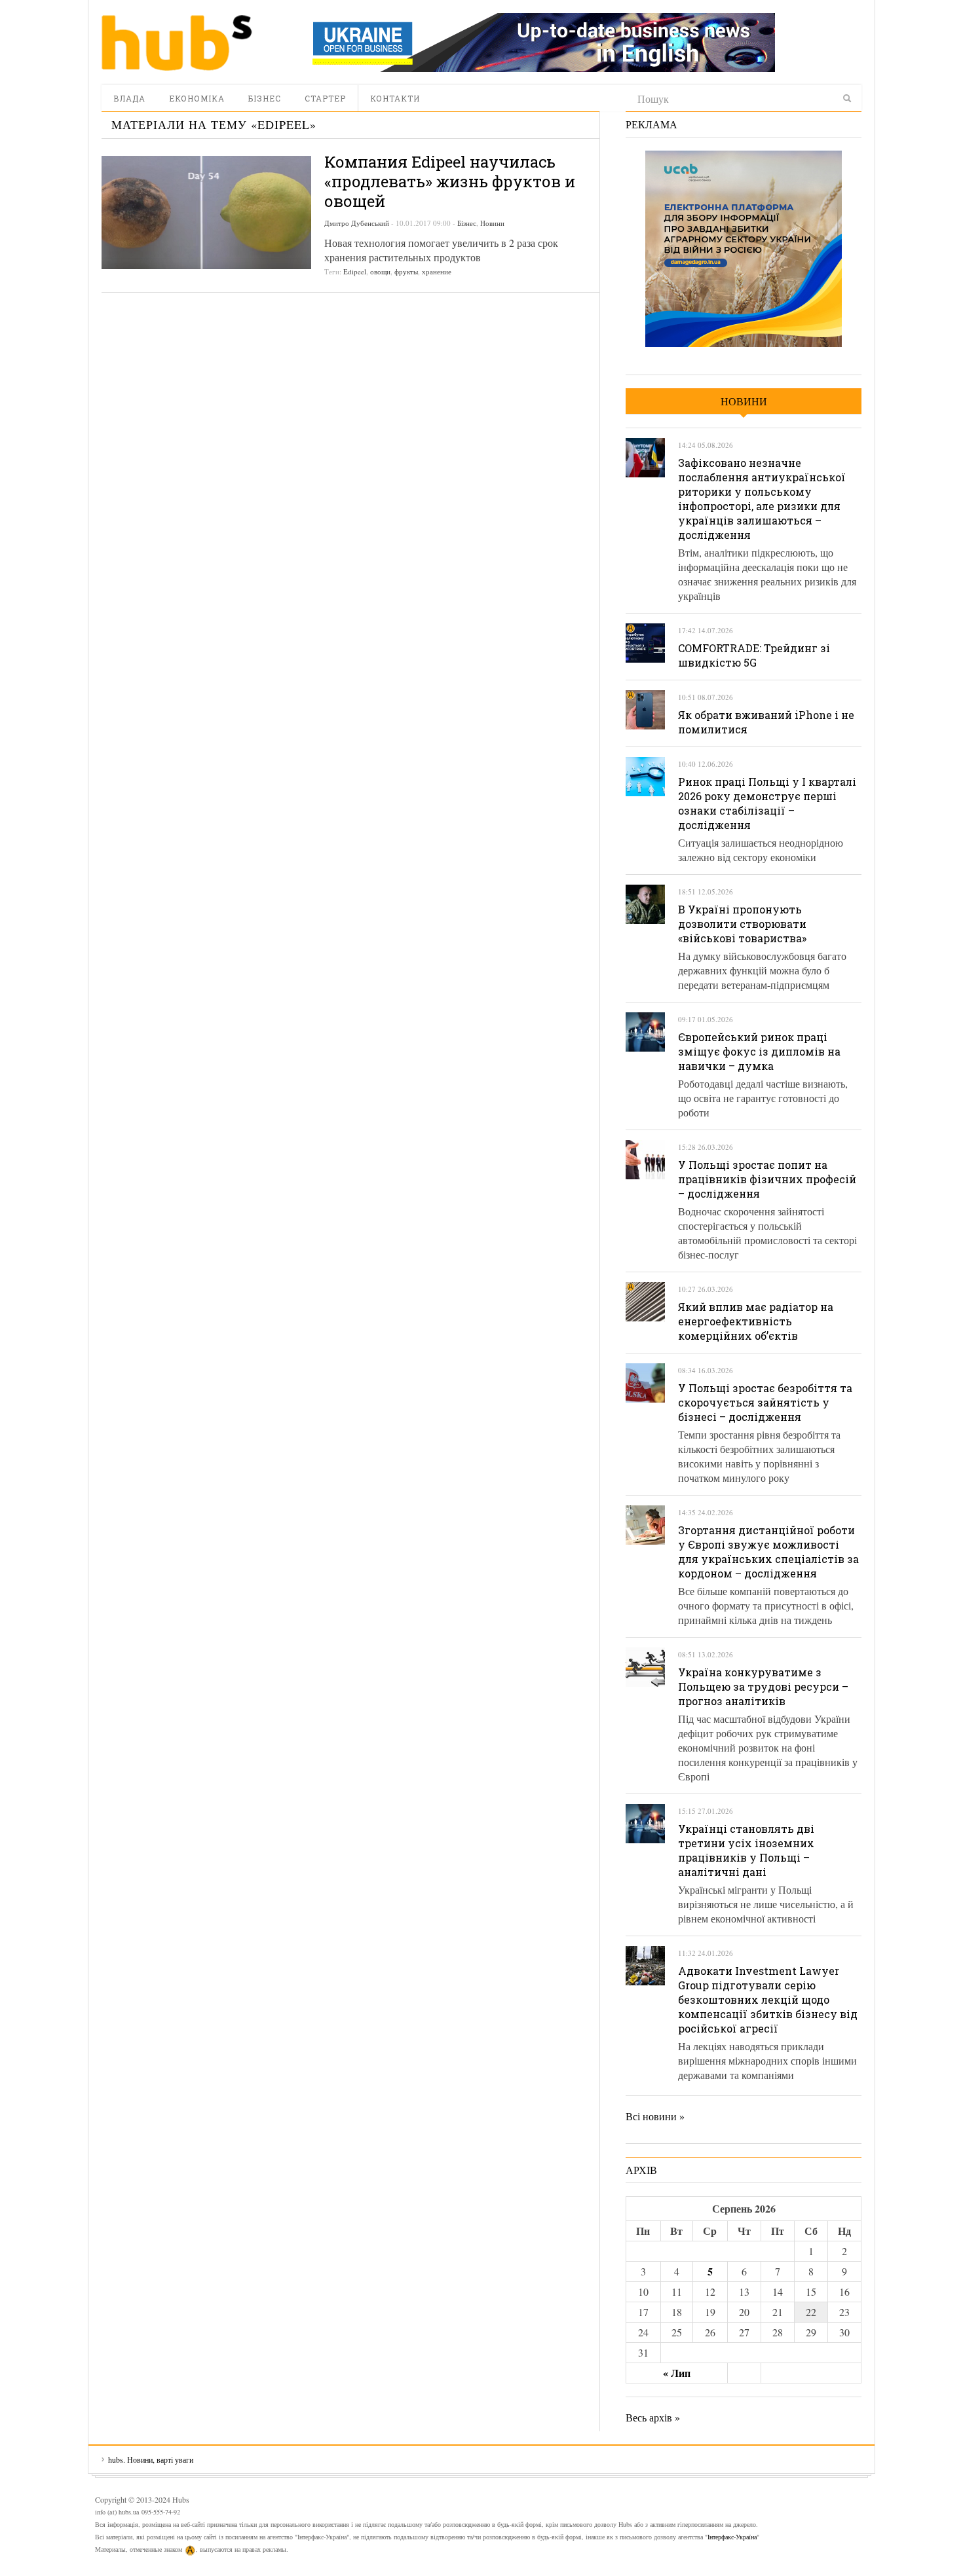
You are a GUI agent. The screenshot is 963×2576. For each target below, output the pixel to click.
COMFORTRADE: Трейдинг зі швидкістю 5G (754, 655)
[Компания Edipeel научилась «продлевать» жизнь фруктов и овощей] (206, 212)
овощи (380, 271)
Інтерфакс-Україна (732, 2537)
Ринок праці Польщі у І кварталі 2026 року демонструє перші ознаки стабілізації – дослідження (767, 803)
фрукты (406, 271)
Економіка (197, 98)
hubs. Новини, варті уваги (177, 43)
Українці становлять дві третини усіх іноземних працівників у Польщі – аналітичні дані (746, 1850)
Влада (129, 98)
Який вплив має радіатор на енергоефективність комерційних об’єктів (756, 1321)
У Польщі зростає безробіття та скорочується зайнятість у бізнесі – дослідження (765, 1402)
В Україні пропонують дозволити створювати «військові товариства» (742, 924)
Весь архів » (653, 2417)
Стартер (325, 98)
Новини (492, 223)
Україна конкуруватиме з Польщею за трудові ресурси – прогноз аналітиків (763, 1686)
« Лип (677, 2373)
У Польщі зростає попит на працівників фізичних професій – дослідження (767, 1179)
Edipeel (355, 271)
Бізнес (265, 98)
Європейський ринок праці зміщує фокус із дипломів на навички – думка (759, 1051)
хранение (437, 271)
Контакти (395, 98)
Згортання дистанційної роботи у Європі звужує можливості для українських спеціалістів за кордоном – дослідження (768, 1552)
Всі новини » (655, 2116)
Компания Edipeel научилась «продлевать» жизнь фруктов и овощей (450, 181)
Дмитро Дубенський (357, 223)
